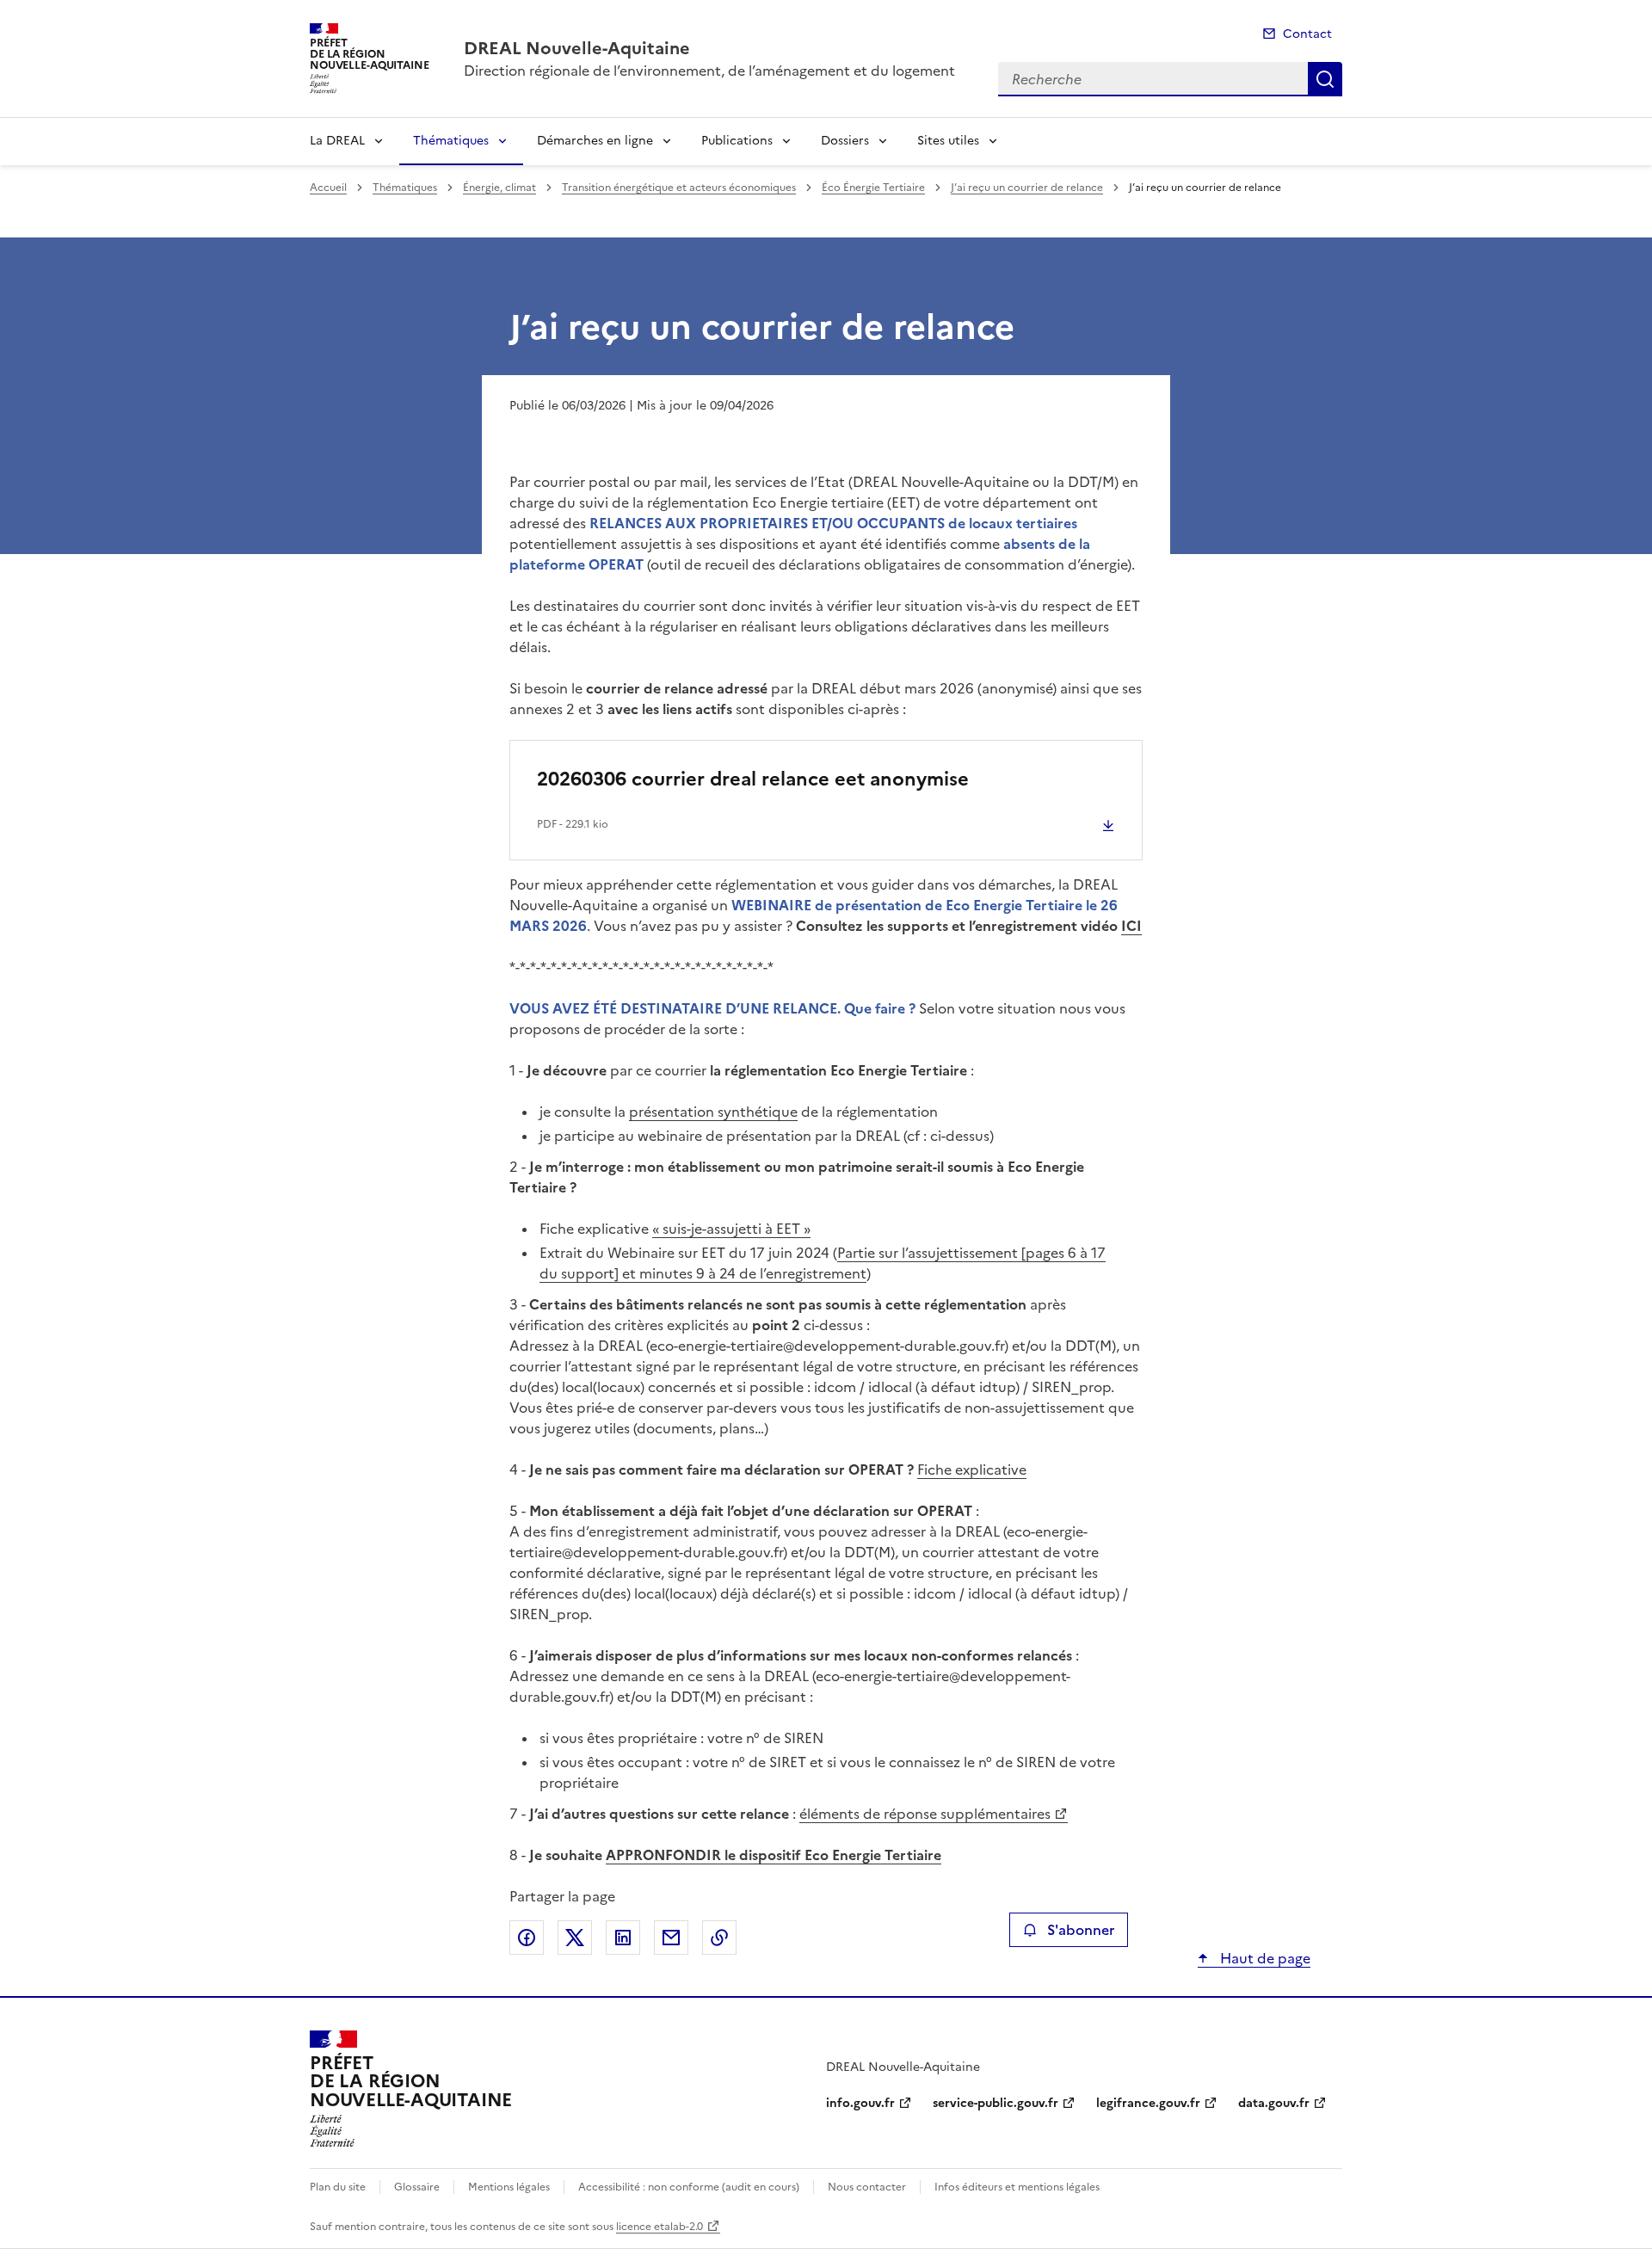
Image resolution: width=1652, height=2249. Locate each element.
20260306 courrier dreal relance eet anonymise (753, 779)
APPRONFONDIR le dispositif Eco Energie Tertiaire (774, 1855)
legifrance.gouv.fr (1148, 2103)
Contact (1307, 34)
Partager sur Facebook (527, 1938)
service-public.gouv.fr (996, 2103)
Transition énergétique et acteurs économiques (679, 188)
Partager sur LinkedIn (623, 1938)
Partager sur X (575, 1938)
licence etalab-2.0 (660, 2227)
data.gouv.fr (1274, 2103)
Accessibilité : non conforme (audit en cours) (689, 2187)
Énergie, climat (499, 188)
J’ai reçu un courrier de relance (1027, 188)
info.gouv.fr (860, 2103)
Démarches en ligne (595, 141)
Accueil (328, 188)
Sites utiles (948, 141)
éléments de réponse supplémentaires (925, 1814)
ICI (1131, 926)
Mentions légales (509, 2187)
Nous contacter (867, 2187)
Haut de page (1264, 1958)
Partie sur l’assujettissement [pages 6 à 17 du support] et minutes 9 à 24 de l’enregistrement (823, 1263)
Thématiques (451, 141)
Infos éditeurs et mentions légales (1017, 2187)
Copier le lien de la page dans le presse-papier (719, 1938)
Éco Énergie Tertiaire (873, 188)
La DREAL (337, 141)
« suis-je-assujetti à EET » (731, 1229)
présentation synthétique (713, 1112)
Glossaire (417, 2187)
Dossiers (845, 141)
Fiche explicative (972, 1470)
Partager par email (671, 1938)
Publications (737, 141)
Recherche (1325, 79)
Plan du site (338, 2187)
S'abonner (1081, 1930)
